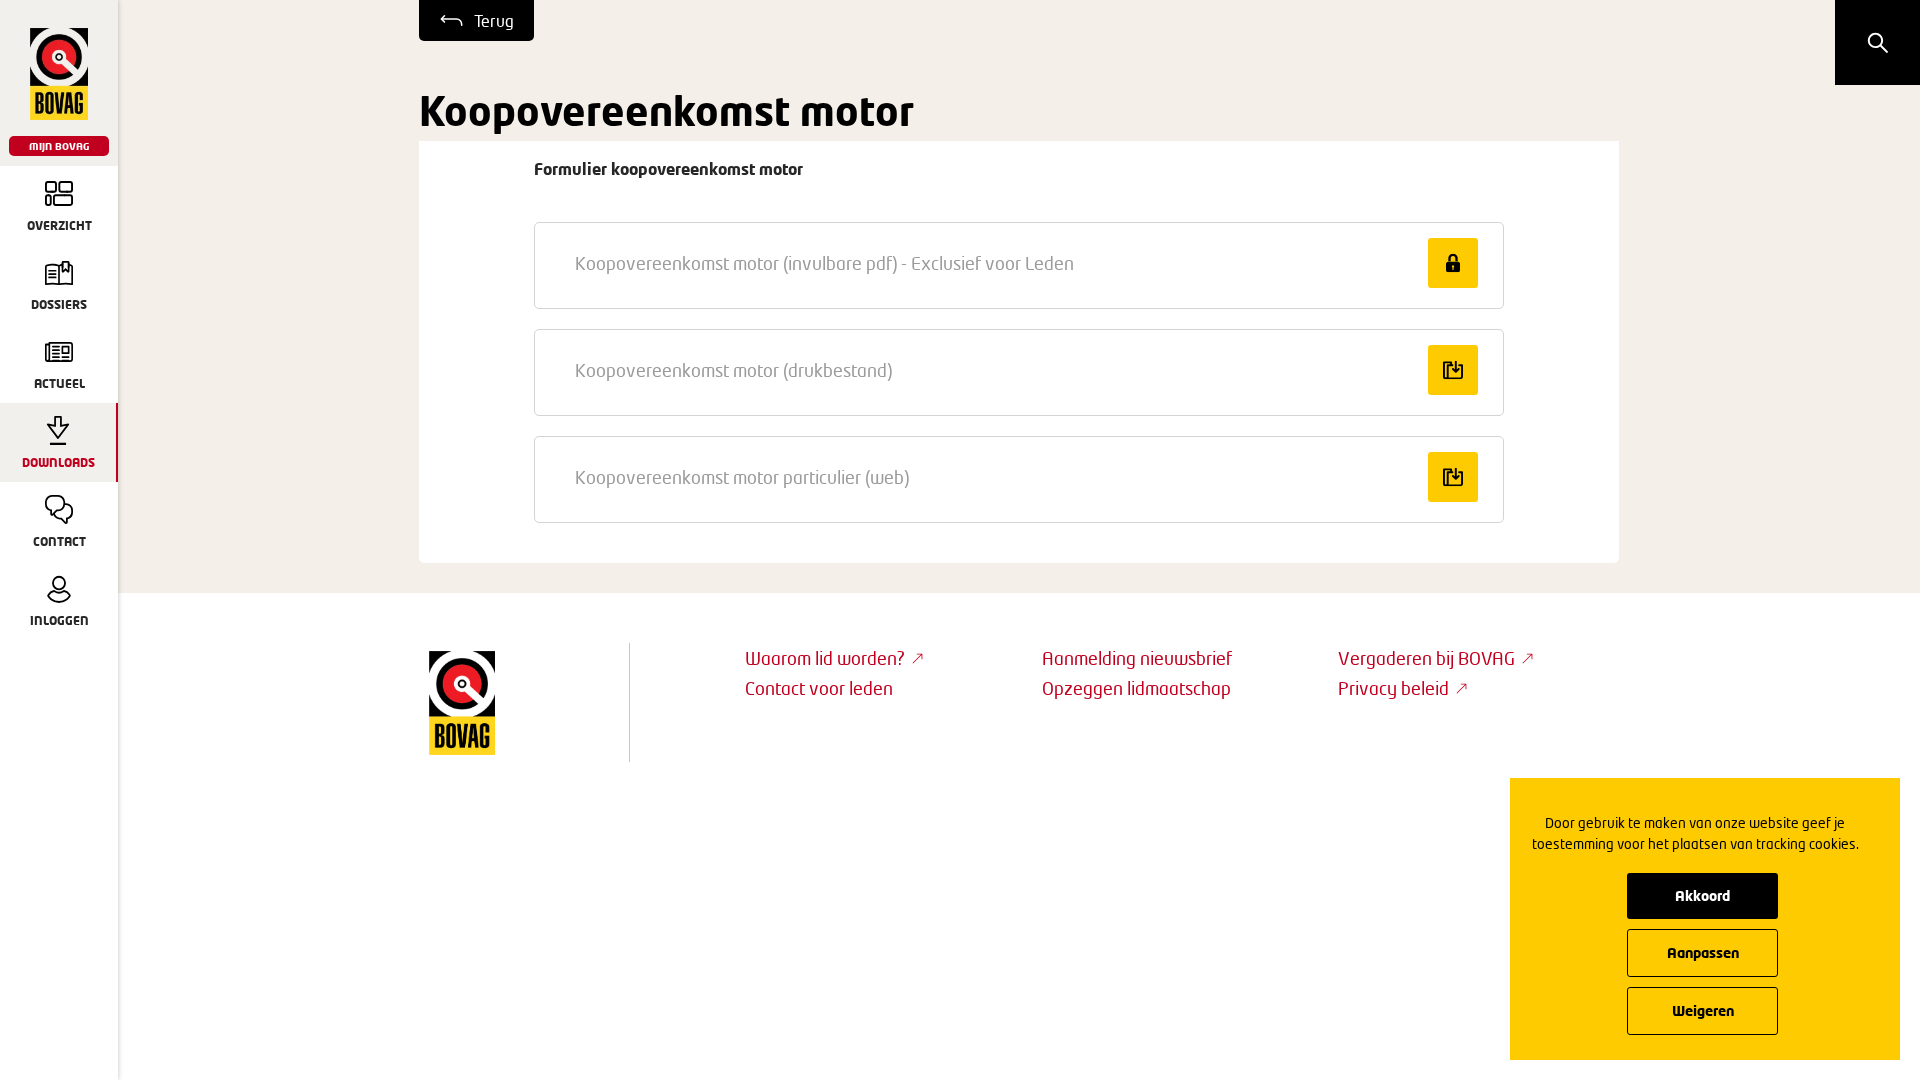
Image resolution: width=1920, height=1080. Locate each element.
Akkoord (1702, 895)
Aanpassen (1703, 952)
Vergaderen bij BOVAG (1426, 658)
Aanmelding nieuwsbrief (1137, 658)
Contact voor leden (819, 688)
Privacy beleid (1393, 688)
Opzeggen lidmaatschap (1136, 688)
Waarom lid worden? (825, 658)
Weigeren (1703, 1010)
